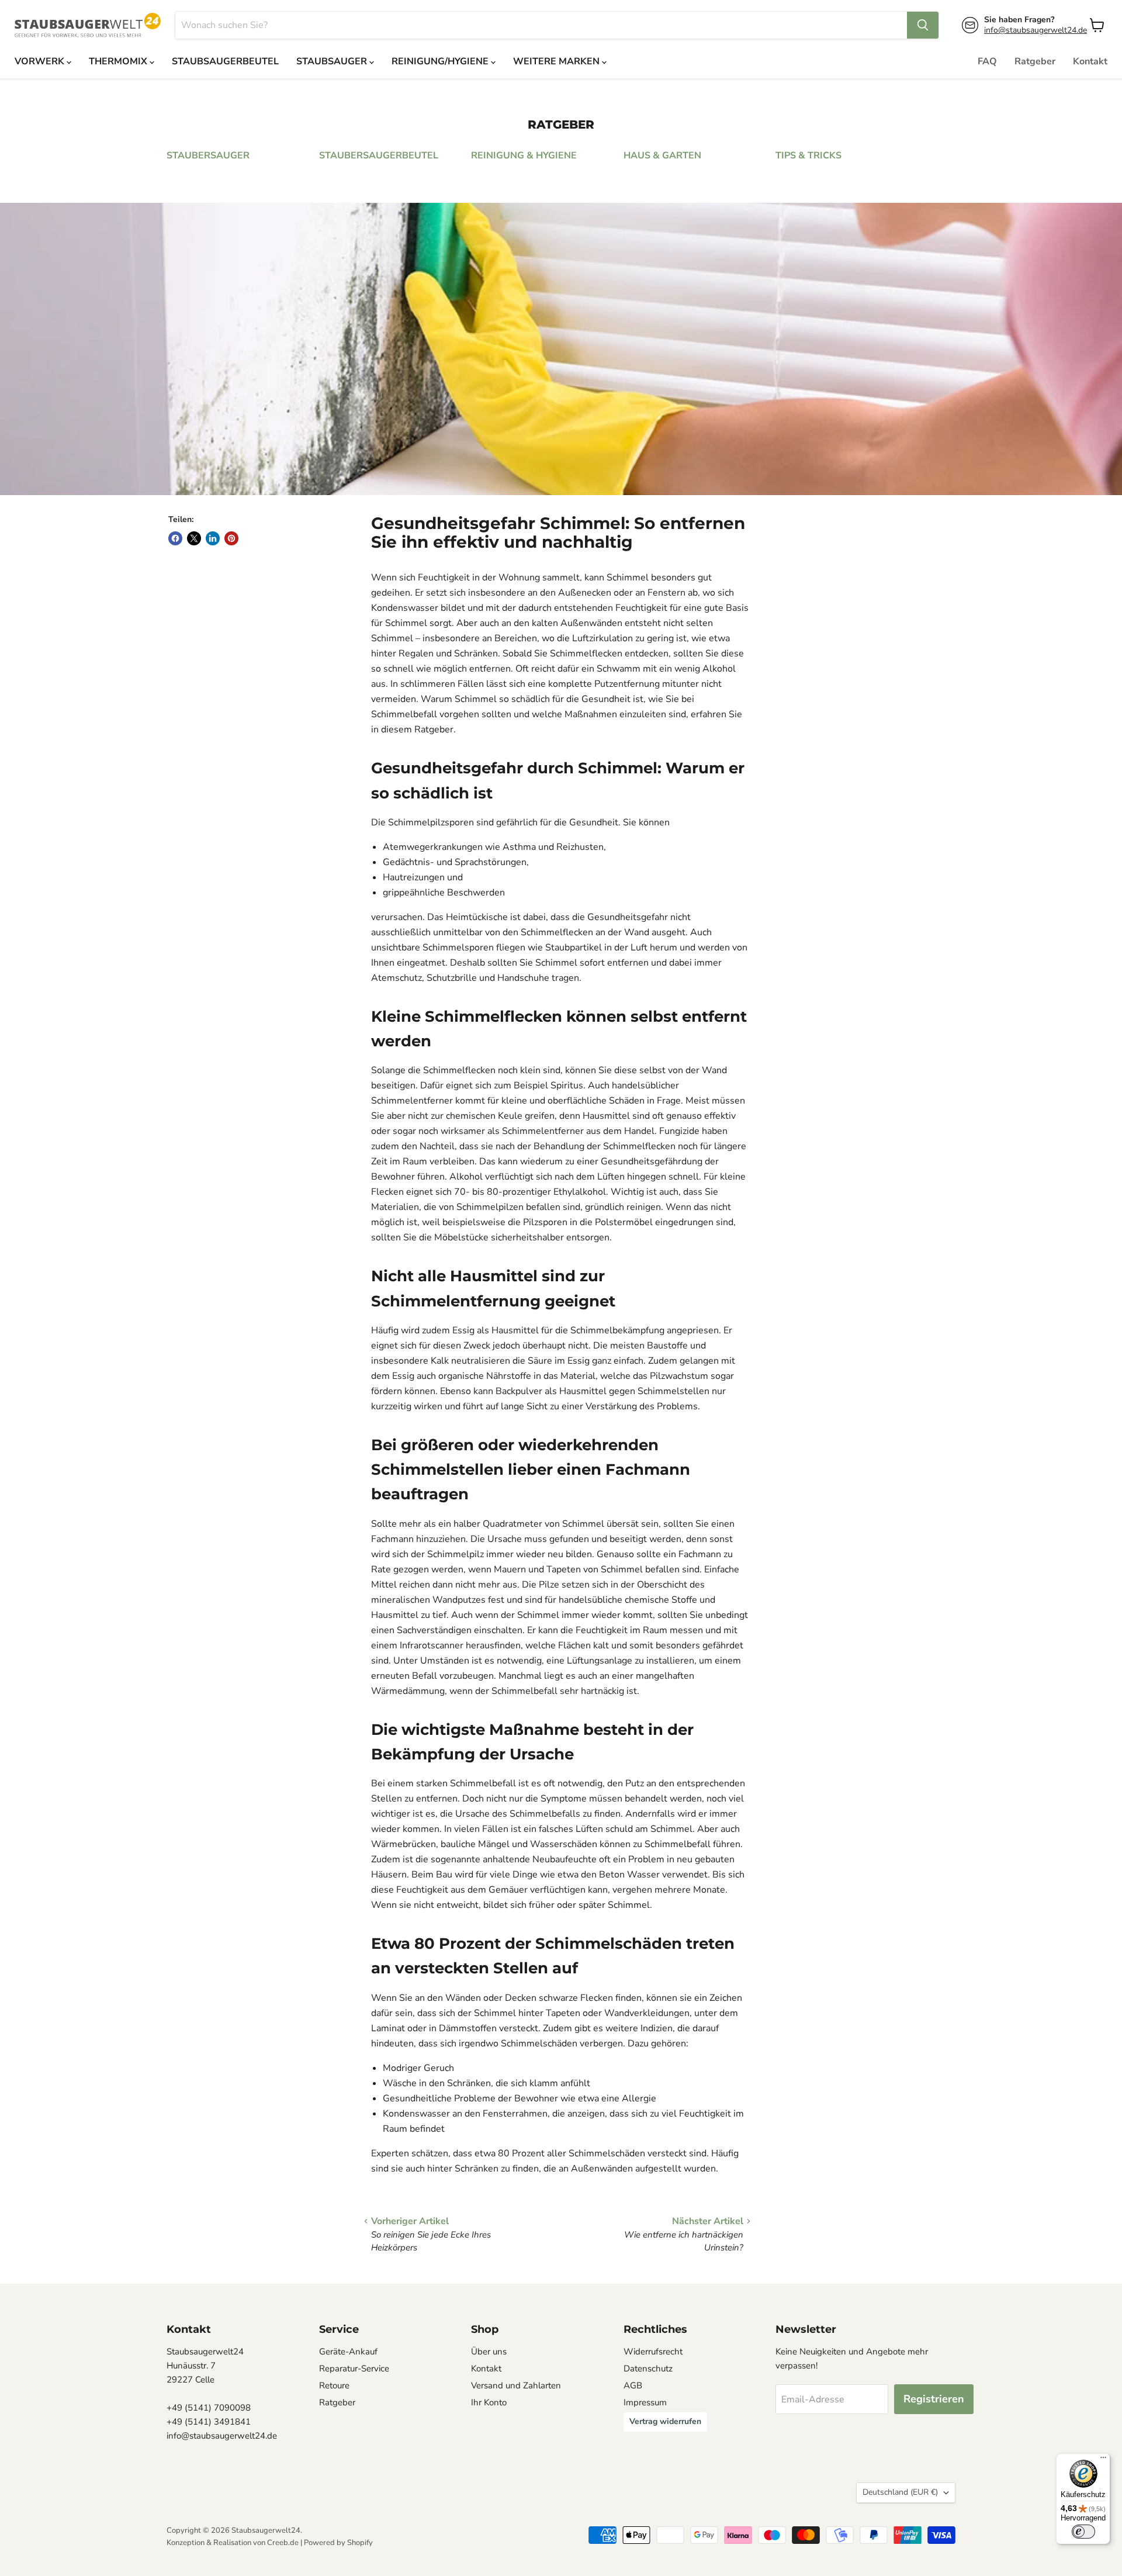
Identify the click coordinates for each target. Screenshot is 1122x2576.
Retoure (334, 2385)
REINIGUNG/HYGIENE (441, 61)
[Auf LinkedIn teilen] (213, 538)
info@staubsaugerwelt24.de (1036, 30)
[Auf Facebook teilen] (175, 538)
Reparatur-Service (354, 2368)
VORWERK (41, 61)
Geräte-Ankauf (348, 2352)
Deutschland (900, 2492)
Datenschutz (648, 2368)
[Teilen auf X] (194, 538)
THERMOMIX (119, 61)
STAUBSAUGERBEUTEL (225, 61)
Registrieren (934, 2399)
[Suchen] (923, 25)
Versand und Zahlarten (516, 2385)
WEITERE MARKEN (557, 61)
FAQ (987, 61)
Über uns (489, 2352)
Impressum (645, 2402)
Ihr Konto (489, 2402)
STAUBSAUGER (333, 61)
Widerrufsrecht (653, 2352)
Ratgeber (1035, 61)
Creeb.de (283, 2543)
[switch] (1083, 2532)
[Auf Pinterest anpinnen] (231, 538)
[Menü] (1103, 2460)
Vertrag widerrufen (665, 2421)
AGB (633, 2385)
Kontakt (1090, 61)
